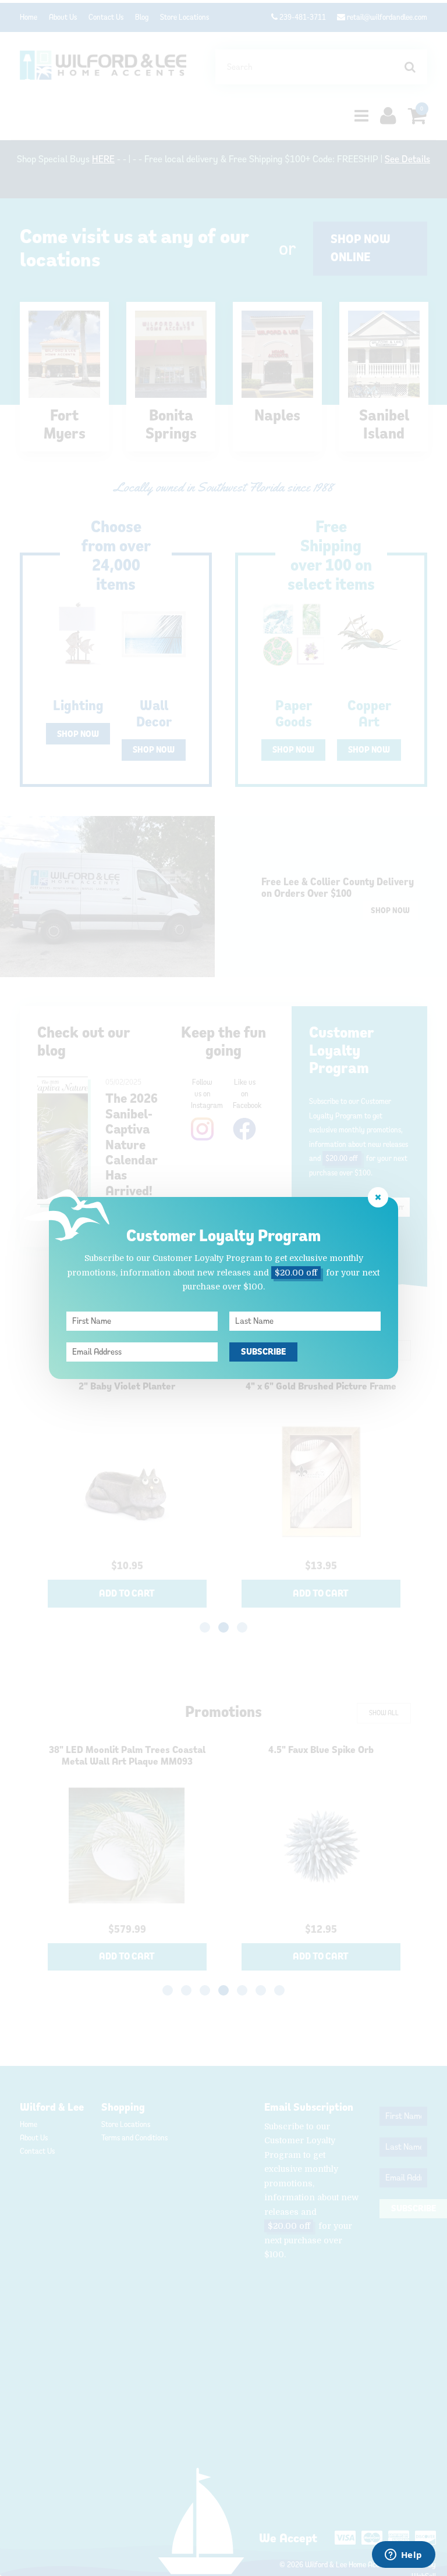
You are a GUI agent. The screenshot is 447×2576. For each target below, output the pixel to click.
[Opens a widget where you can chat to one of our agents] (403, 2556)
